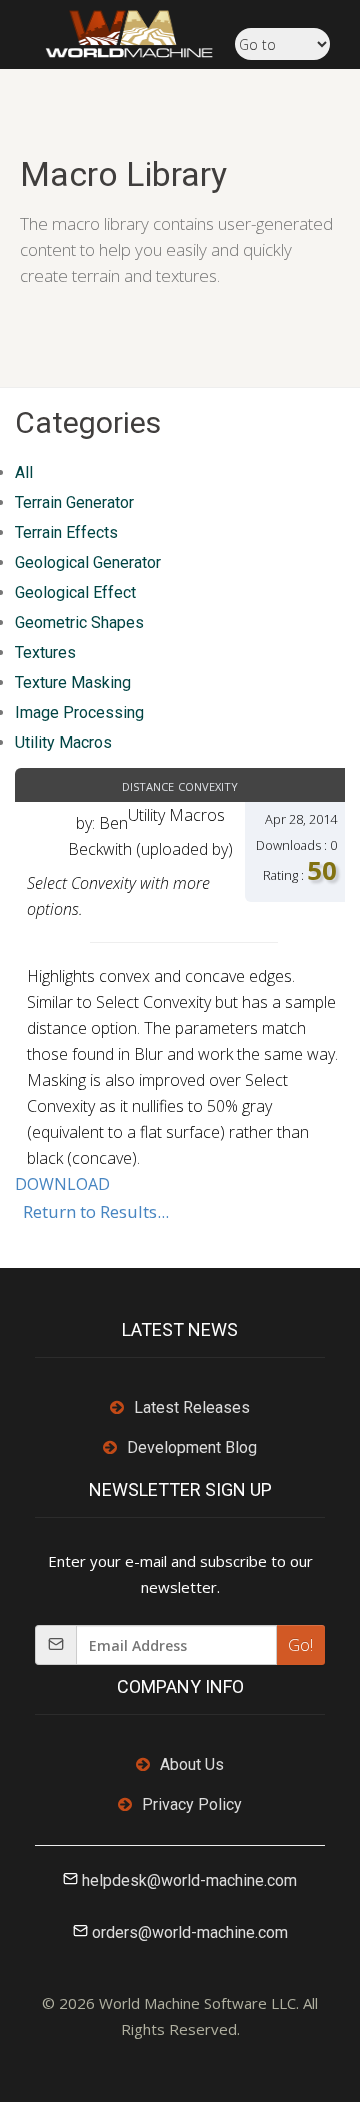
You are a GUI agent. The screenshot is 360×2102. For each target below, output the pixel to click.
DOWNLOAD (62, 1184)
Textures (45, 652)
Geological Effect (75, 592)
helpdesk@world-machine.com (189, 1880)
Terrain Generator (74, 502)
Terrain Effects (66, 532)
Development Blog (192, 1447)
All (24, 472)
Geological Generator (88, 562)
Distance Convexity (180, 785)
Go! (300, 1645)
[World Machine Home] (119, 32)
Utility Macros (63, 742)
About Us (192, 1764)
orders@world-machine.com (190, 1932)
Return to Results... (96, 1211)
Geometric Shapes (79, 622)
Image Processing (79, 712)
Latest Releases (192, 1407)
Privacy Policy (192, 1804)
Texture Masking (73, 682)
